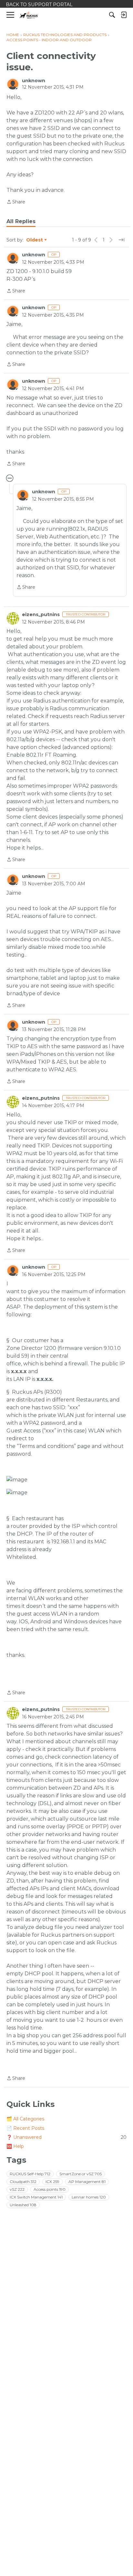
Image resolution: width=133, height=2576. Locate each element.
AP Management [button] (87, 2182)
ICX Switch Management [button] (36, 2197)
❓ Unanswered (66, 2137)
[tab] (21, 221)
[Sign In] (124, 15)
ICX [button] (52, 2182)
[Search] (112, 15)
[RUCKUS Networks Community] (29, 15)
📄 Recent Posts (25, 2128)
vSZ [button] (17, 2189)
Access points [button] (50, 2189)
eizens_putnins (41, 615)
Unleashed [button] (23, 2205)
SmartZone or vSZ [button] (81, 2174)
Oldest (35, 240)
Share (16, 202)
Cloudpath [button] (23, 2182)
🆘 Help (15, 2146)
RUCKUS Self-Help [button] (30, 2174)
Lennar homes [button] (89, 2197)
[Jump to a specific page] (121, 240)
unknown (34, 81)
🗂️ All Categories (25, 2119)
